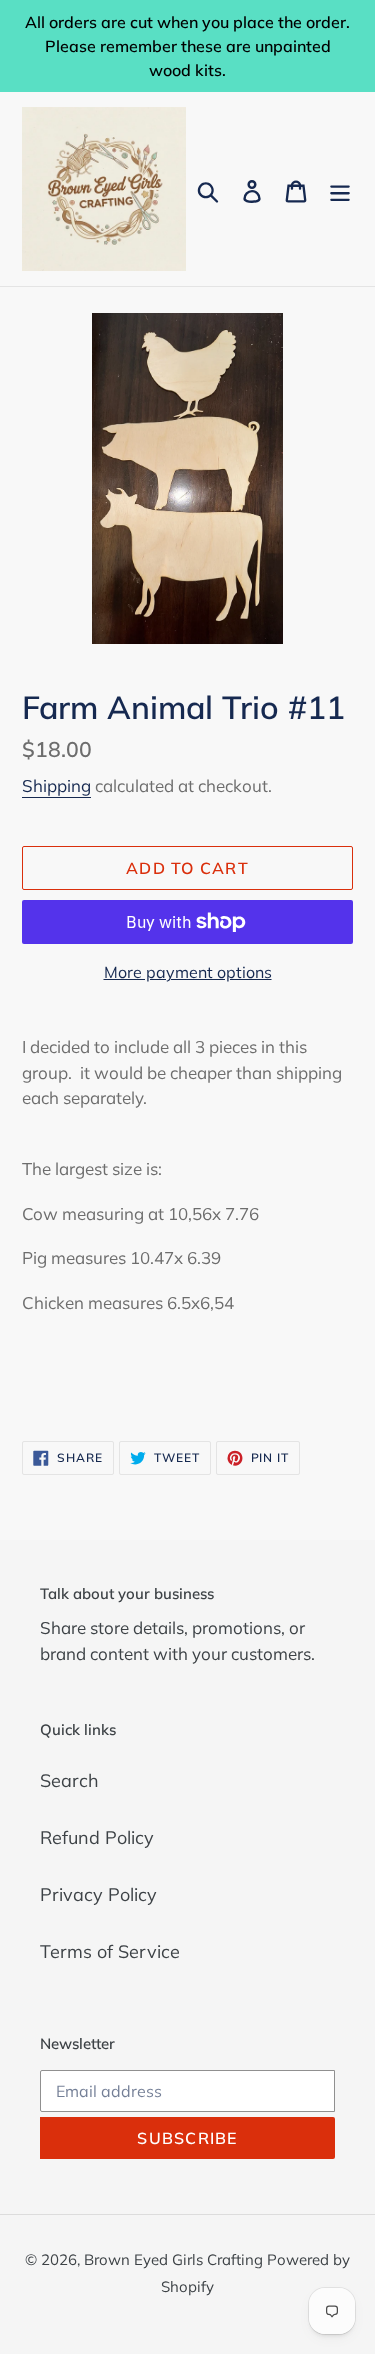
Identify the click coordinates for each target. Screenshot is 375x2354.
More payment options (188, 972)
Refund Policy (97, 1837)
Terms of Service (110, 1951)
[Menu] (340, 189)
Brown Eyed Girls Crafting (175, 2259)
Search (69, 1780)
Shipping (56, 785)
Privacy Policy (98, 1894)
